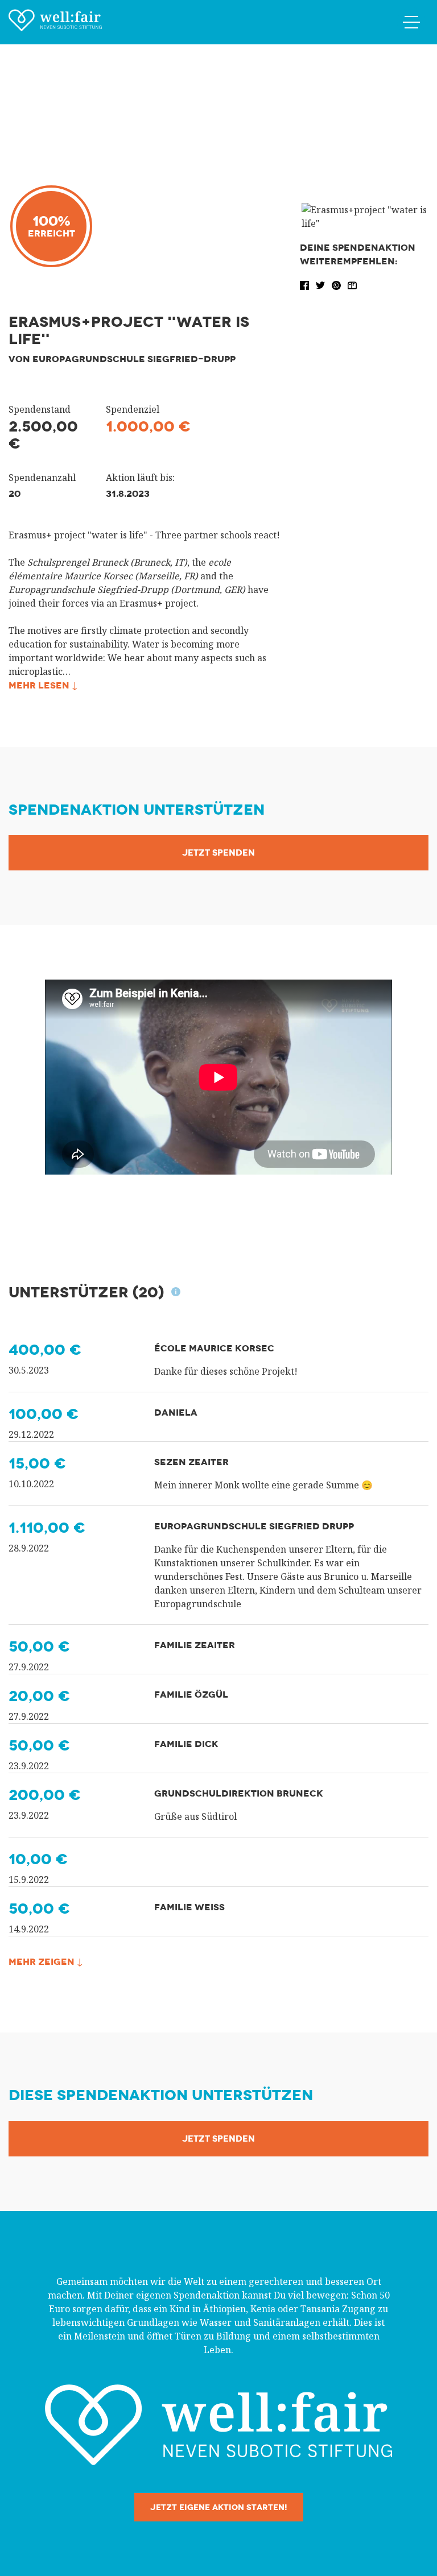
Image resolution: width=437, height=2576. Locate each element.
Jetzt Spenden (218, 853)
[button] (306, 284)
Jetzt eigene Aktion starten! (219, 2507)
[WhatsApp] (337, 284)
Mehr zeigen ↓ (46, 1962)
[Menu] (411, 22)
